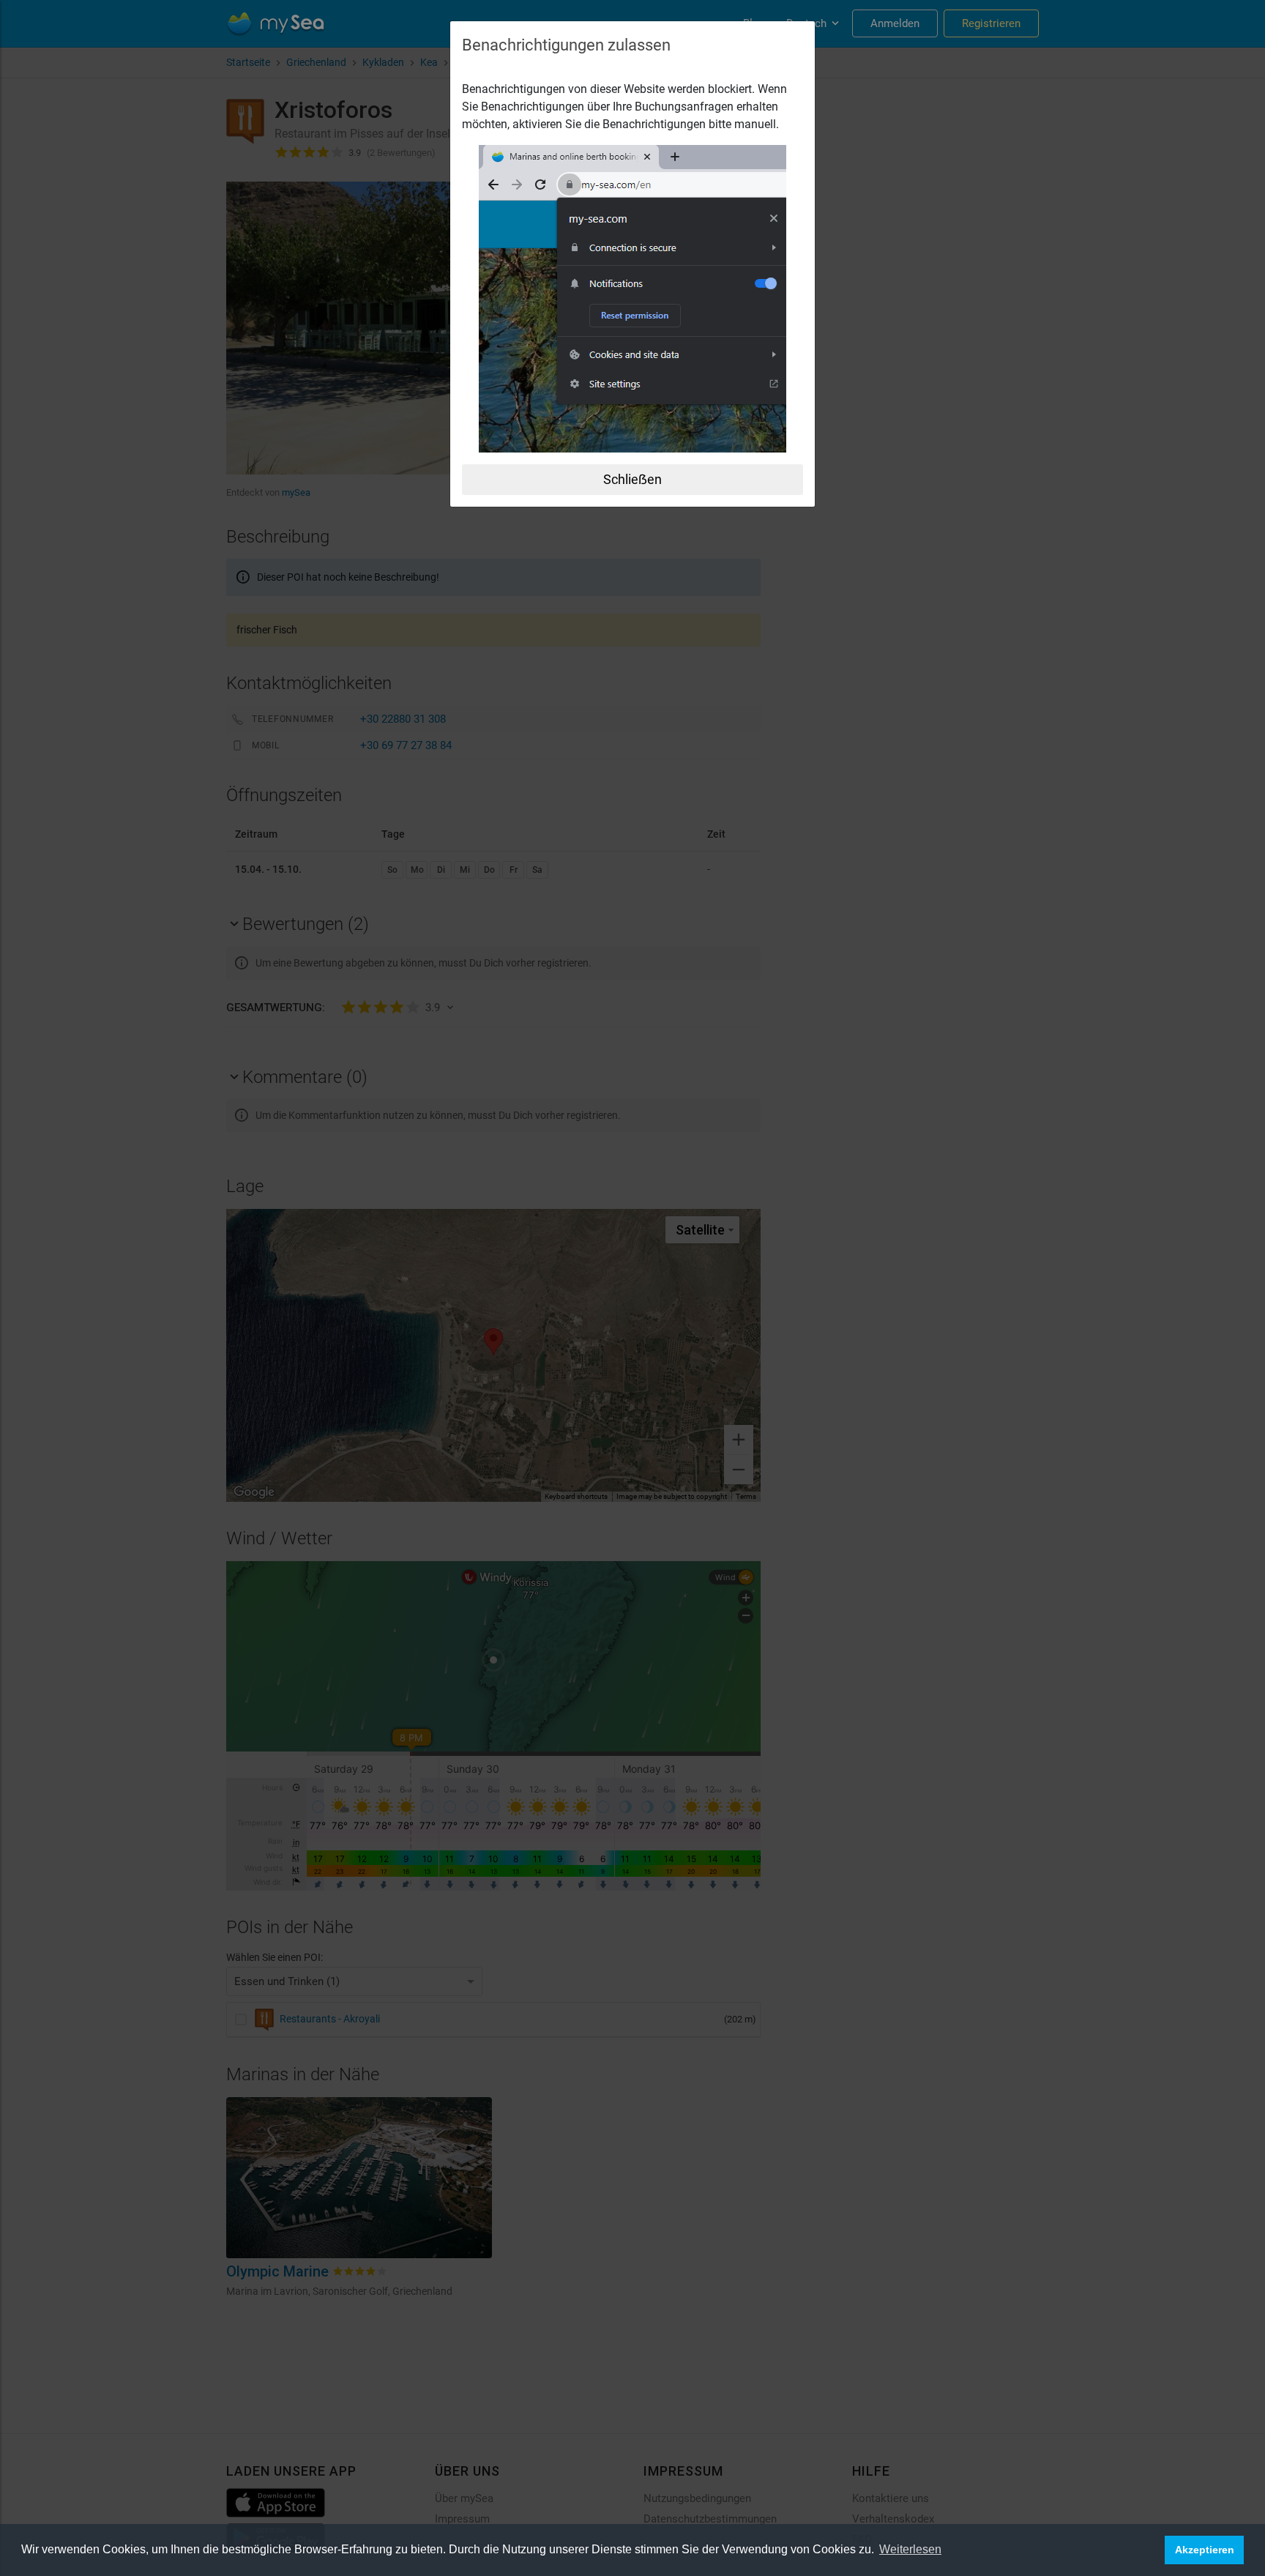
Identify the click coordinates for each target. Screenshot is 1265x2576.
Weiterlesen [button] (910, 2549)
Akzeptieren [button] (1205, 2550)
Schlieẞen (632, 479)
